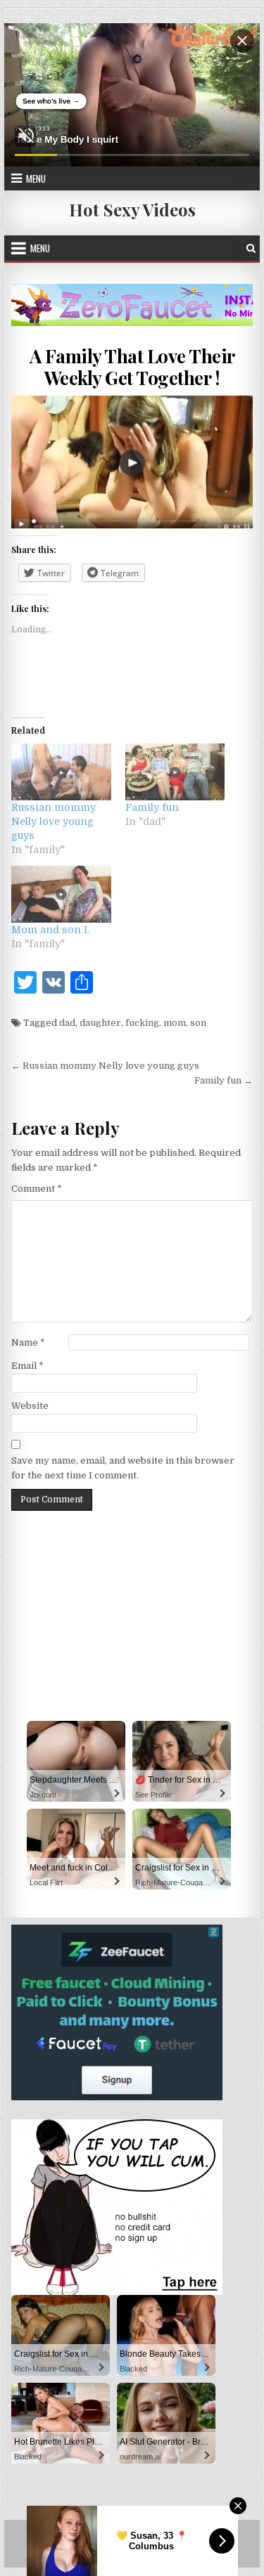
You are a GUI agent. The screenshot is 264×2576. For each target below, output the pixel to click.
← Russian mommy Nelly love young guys (105, 1066)
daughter (100, 1023)
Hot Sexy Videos (132, 209)
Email (27, 1366)
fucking (142, 1023)
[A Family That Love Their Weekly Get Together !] (132, 462)
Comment (37, 1189)
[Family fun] (175, 772)
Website (30, 1406)
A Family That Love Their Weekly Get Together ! (132, 367)
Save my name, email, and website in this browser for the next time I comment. (123, 1468)
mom (175, 1023)
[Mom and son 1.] (61, 894)
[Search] (251, 248)
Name (28, 1342)
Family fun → (224, 1080)
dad (67, 1023)
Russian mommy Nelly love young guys (54, 821)
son (198, 1023)
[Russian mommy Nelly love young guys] (61, 772)
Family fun (152, 807)
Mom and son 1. (50, 930)
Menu (36, 178)
